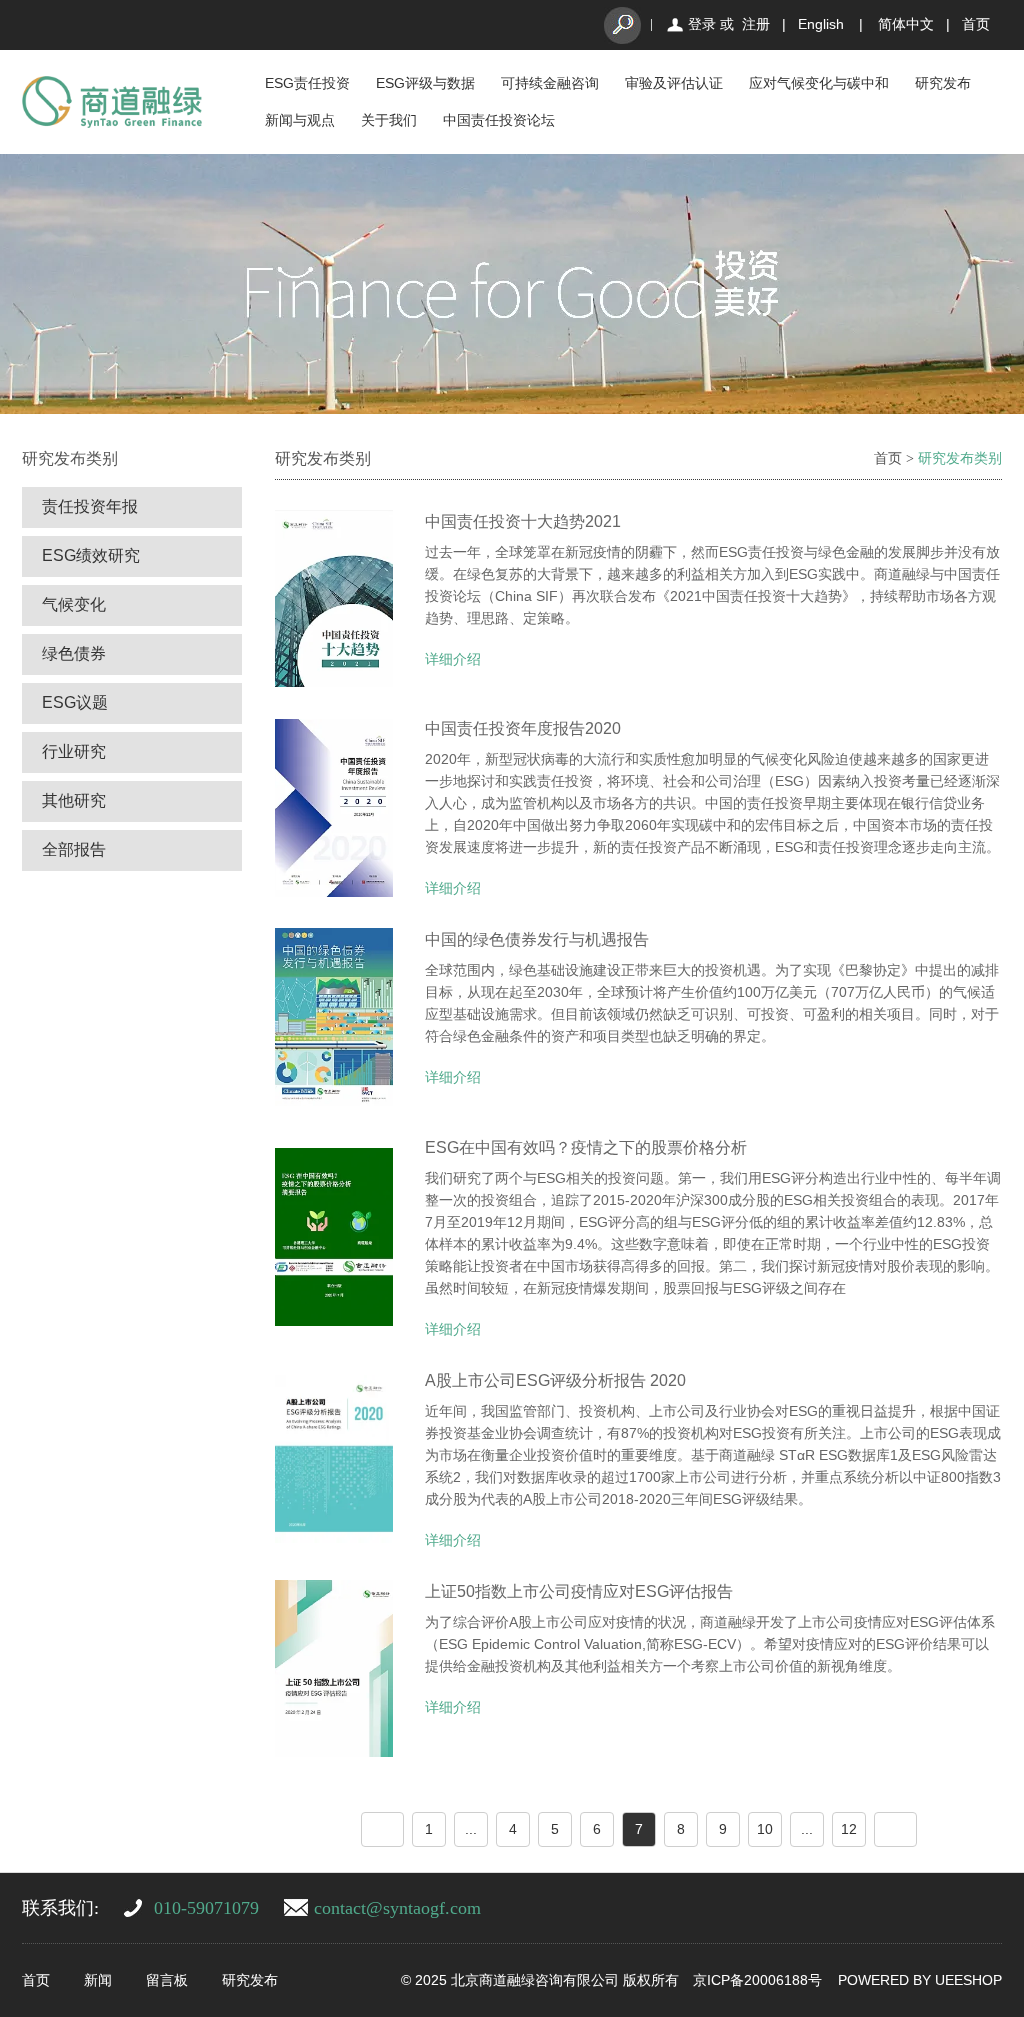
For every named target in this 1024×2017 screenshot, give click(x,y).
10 (765, 1829)
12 (849, 1829)
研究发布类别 (960, 458)
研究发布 (943, 83)
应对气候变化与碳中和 (819, 83)
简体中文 (906, 24)
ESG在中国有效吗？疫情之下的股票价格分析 (586, 1147)
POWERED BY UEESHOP (920, 1980)
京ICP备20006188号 (757, 1980)
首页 (976, 24)
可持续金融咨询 (550, 83)
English (821, 24)
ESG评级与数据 (425, 83)
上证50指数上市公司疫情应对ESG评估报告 (579, 1591)
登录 (702, 24)
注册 (756, 24)
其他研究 (74, 800)
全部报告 (74, 849)
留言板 (167, 1980)
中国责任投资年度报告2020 (523, 728)
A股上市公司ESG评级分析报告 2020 (555, 1380)
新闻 (98, 1980)
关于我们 (389, 120)
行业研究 (74, 751)
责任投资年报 (90, 506)
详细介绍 (453, 659)
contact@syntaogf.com (397, 1908)
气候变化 (74, 604)
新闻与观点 (300, 120)
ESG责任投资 (307, 83)
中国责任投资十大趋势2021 (523, 521)
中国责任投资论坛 (499, 120)
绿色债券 (74, 653)
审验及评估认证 (674, 83)
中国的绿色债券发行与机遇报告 (537, 939)
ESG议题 (75, 702)
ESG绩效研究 (91, 555)
